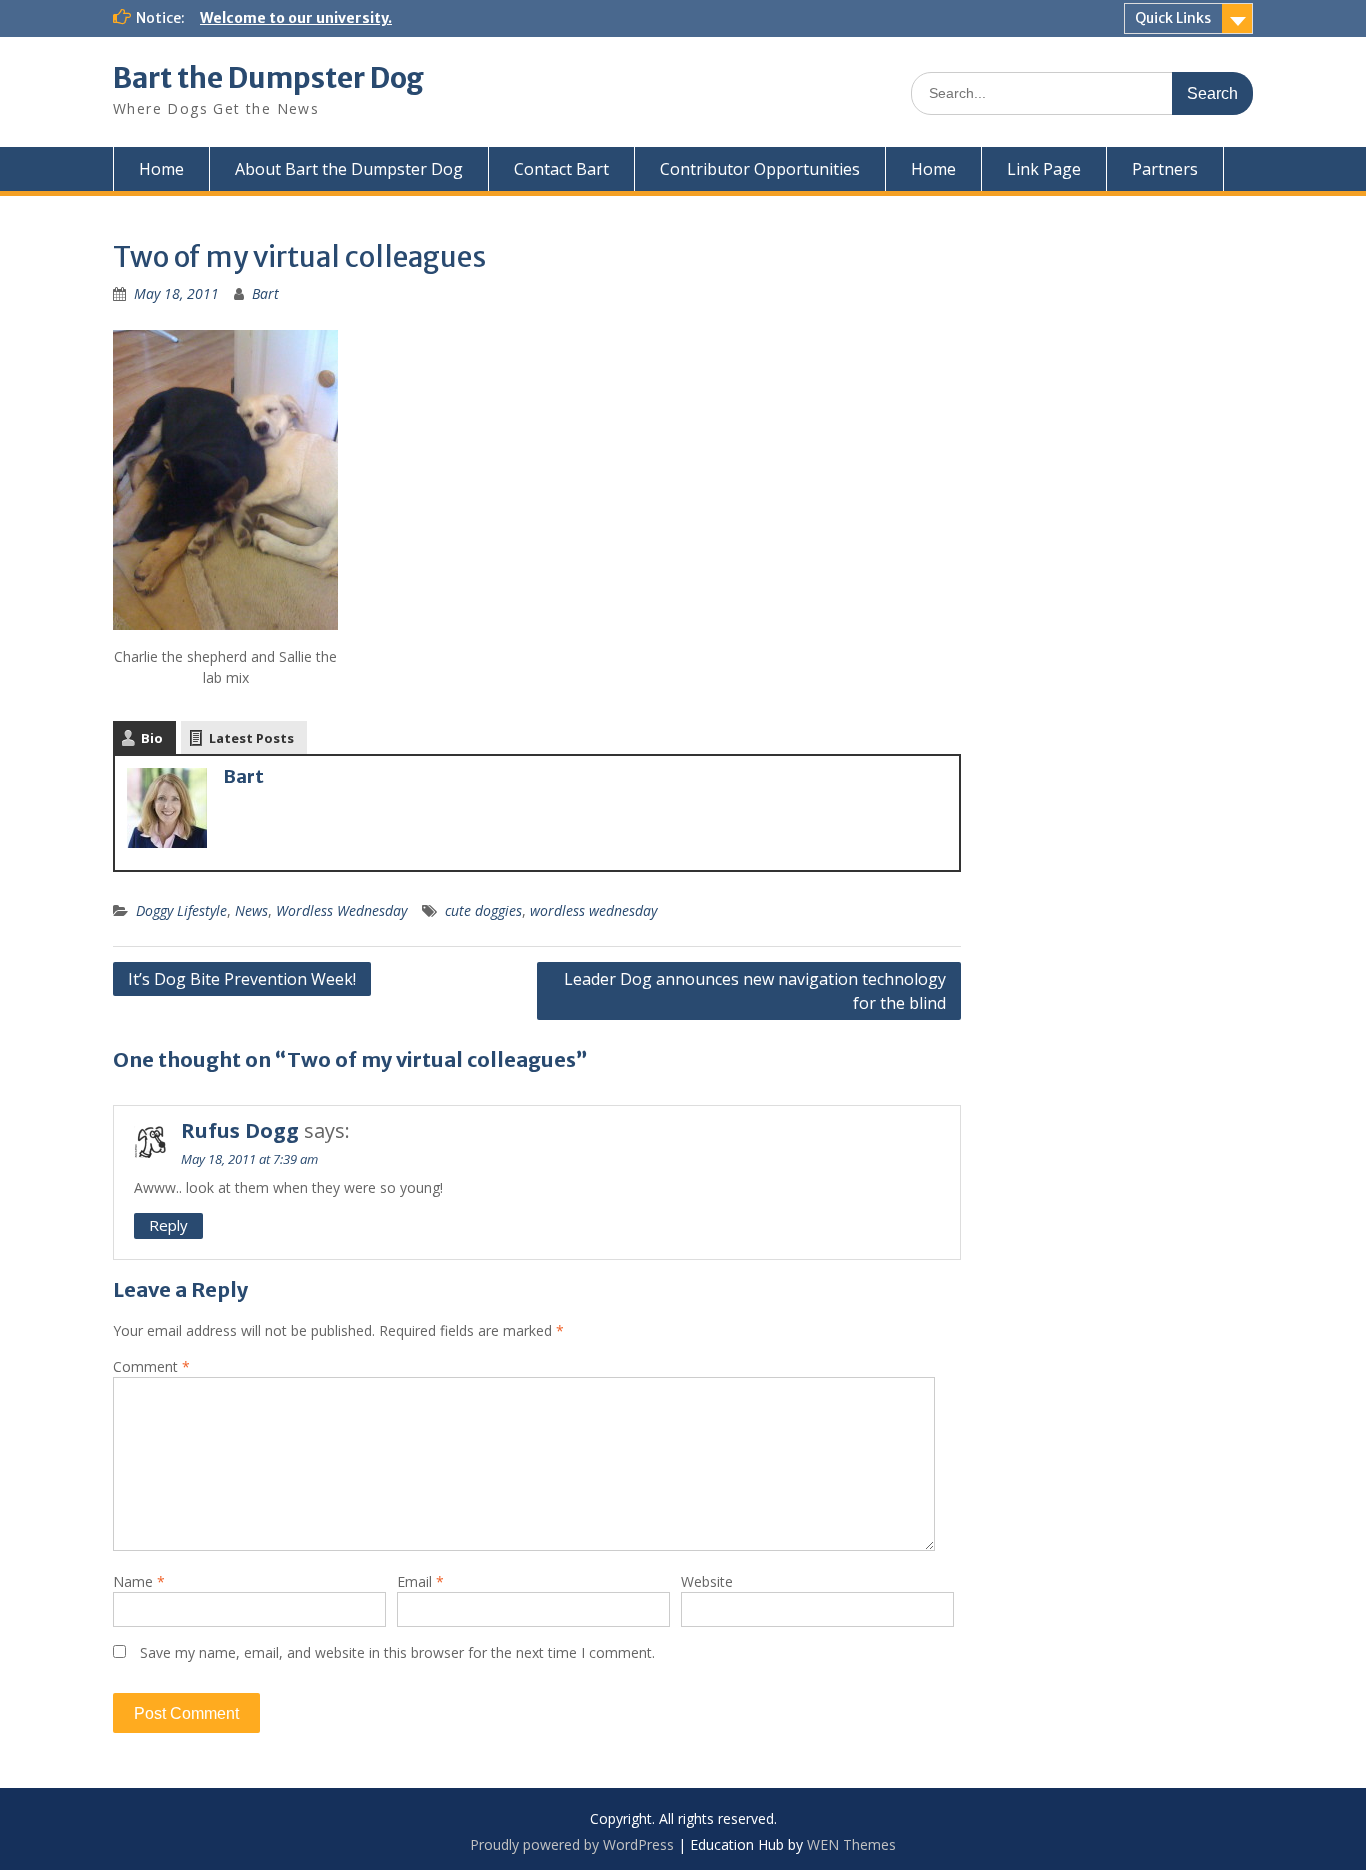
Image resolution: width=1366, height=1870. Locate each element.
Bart (265, 293)
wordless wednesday (593, 910)
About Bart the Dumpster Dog (349, 169)
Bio (152, 738)
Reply (168, 1225)
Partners (1165, 169)
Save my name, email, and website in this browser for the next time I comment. (397, 1652)
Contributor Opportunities (760, 169)
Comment (151, 1366)
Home (161, 169)
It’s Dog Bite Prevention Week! (242, 979)
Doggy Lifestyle (181, 910)
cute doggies (483, 910)
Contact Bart (561, 169)
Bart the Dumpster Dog (268, 78)
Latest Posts (251, 738)
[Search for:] (1082, 92)
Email (420, 1581)
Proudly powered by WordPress (572, 1844)
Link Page (1044, 169)
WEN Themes (851, 1844)
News (251, 910)
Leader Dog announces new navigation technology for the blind (755, 991)
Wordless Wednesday (341, 910)
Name (139, 1581)
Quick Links (1173, 18)
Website (707, 1581)
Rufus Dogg (240, 1130)
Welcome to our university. (296, 18)
